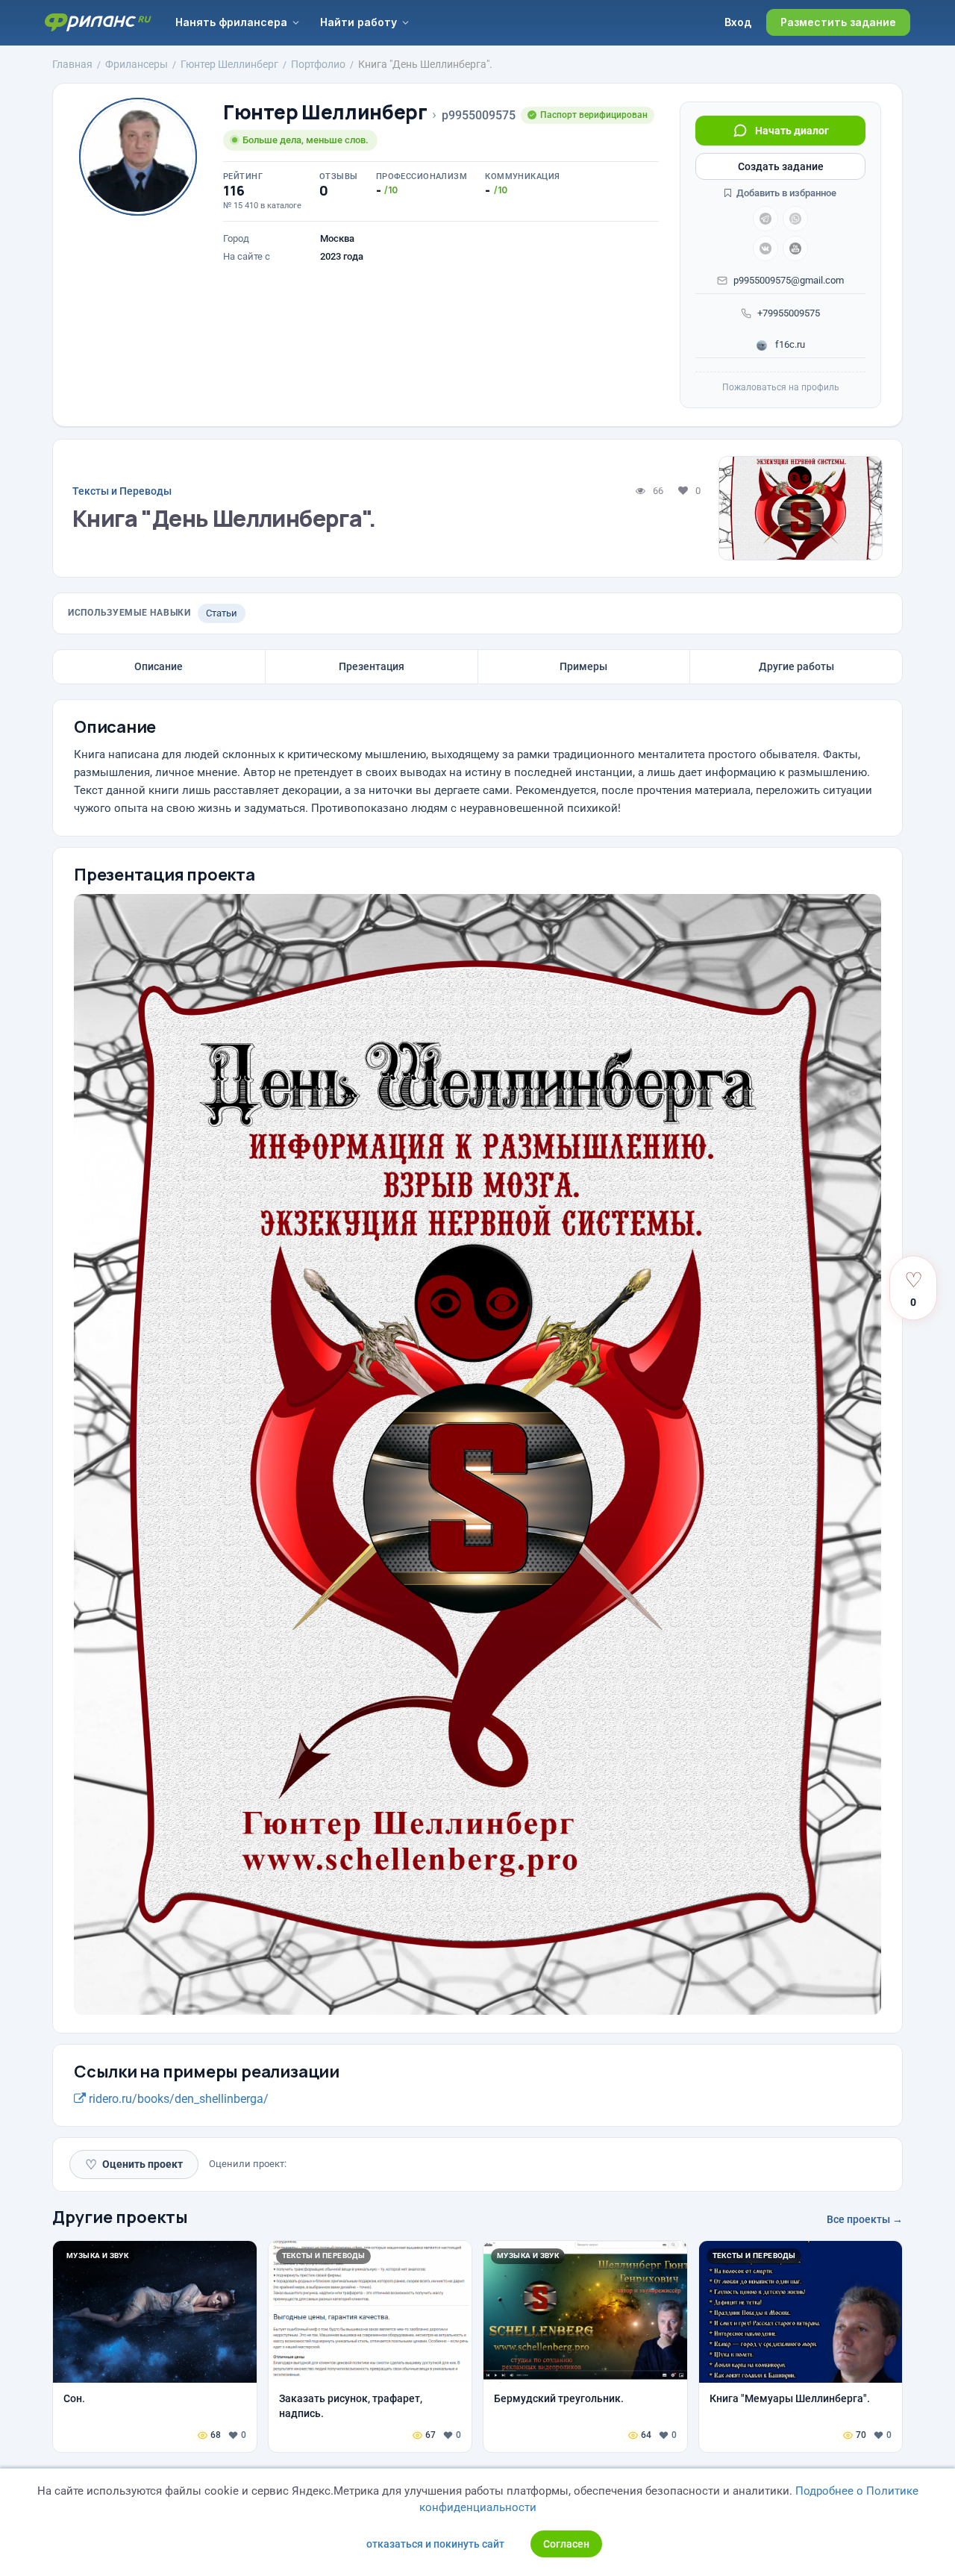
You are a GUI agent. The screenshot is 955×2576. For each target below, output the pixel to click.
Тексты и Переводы (122, 491)
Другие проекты (120, 2217)
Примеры (583, 666)
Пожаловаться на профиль (781, 387)
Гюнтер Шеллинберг (325, 112)
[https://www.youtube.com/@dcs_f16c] (795, 248)
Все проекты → (865, 2219)
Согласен (566, 2544)
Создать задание (781, 166)
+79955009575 (789, 313)
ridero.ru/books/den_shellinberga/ (177, 2099)
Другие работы (796, 666)
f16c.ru (789, 344)
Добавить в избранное (785, 193)
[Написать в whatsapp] (795, 219)
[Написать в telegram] (765, 219)
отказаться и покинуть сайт (435, 2544)
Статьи (222, 613)
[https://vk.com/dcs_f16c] (765, 248)
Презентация (372, 666)
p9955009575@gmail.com (789, 280)
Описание (159, 666)
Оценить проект (134, 2164)
